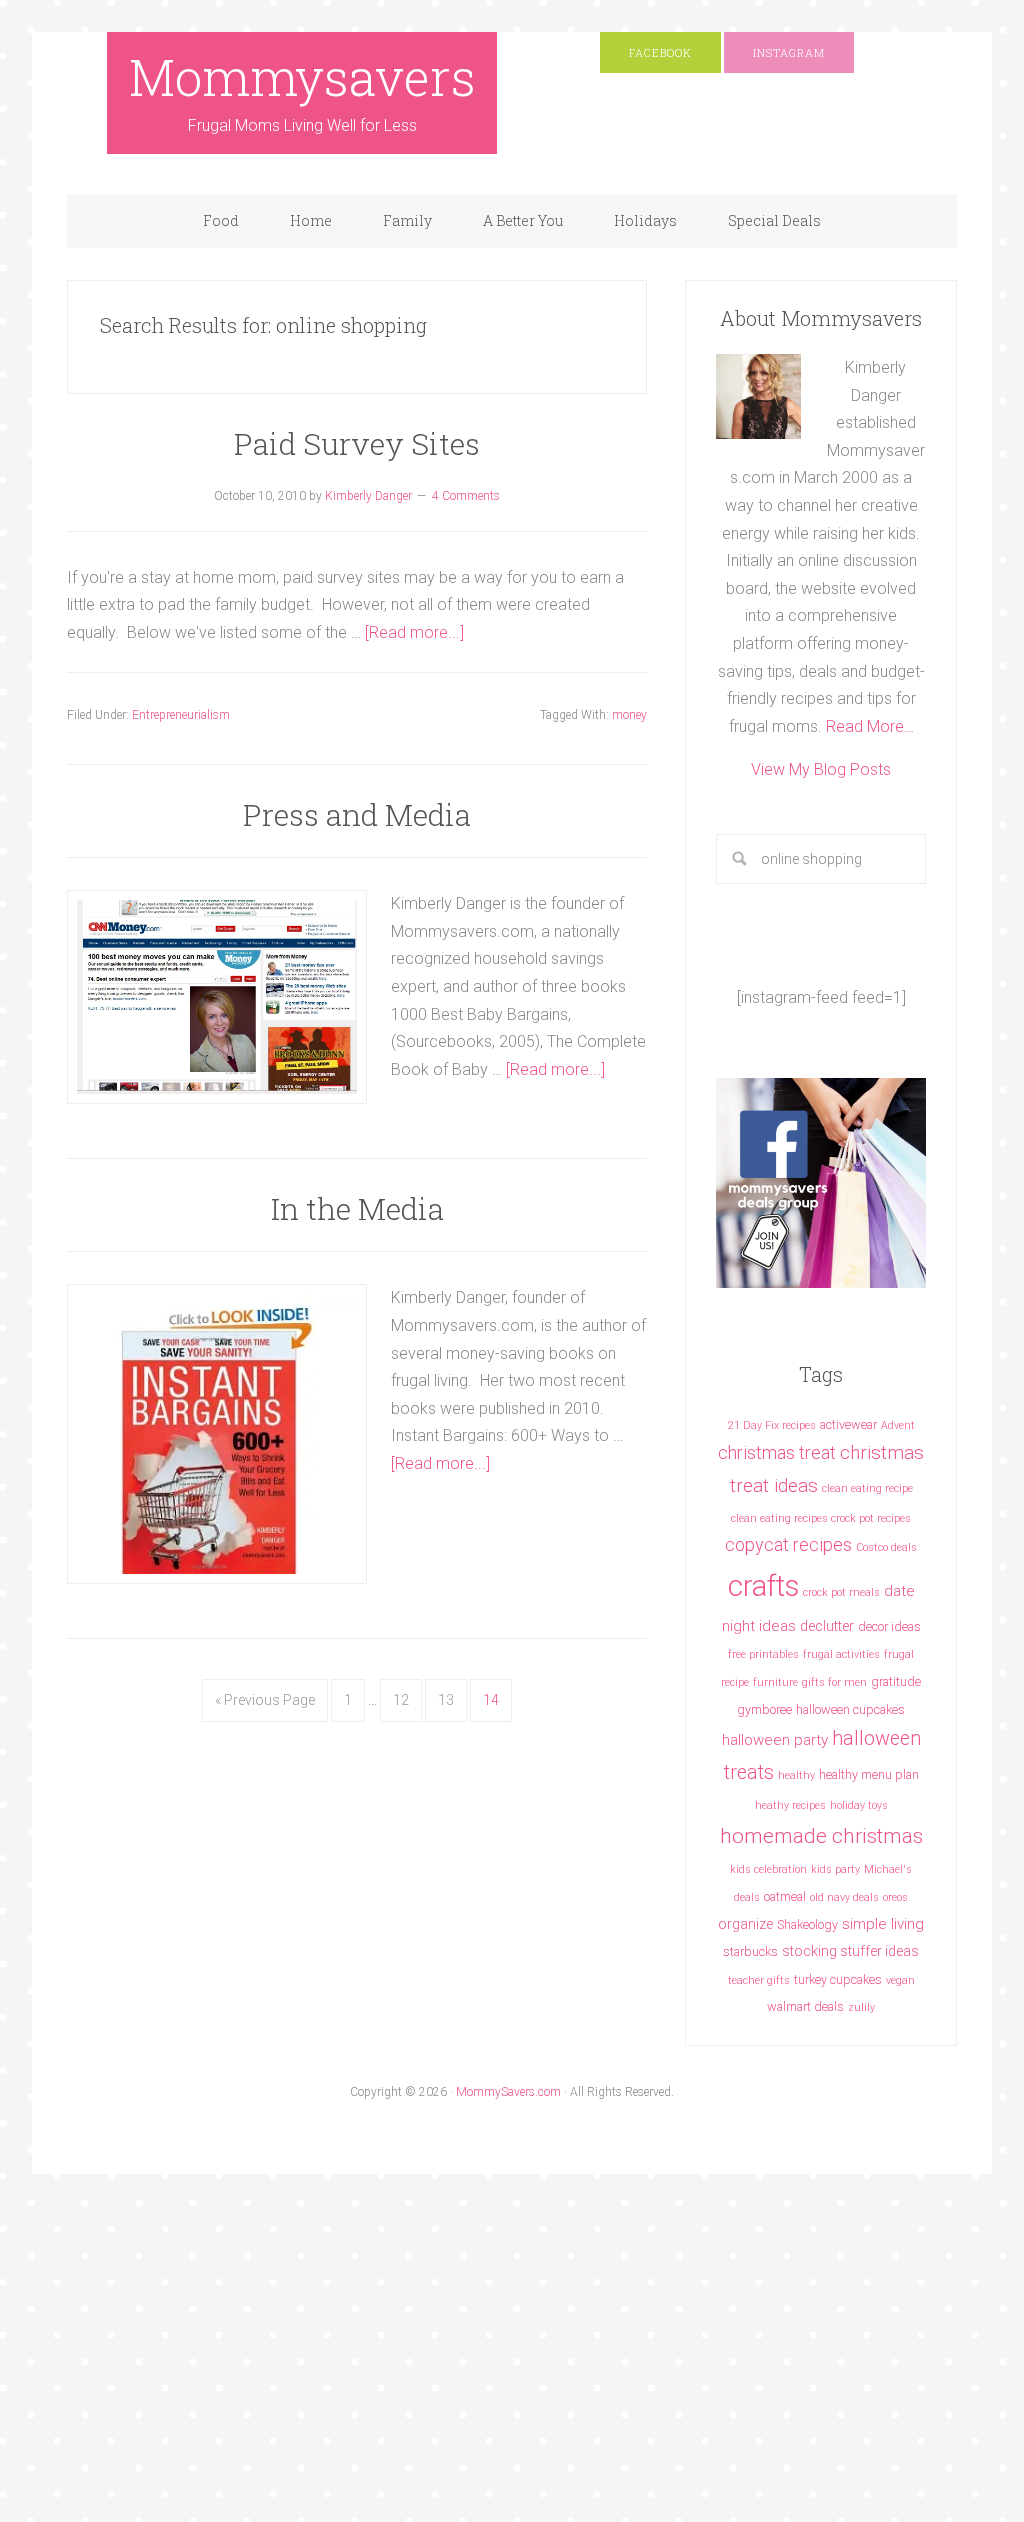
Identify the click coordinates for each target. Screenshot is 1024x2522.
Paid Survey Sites (357, 443)
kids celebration (768, 1869)
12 (401, 1700)
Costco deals (886, 1547)
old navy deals (844, 1897)
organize (745, 1924)
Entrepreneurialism (181, 715)
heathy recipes (790, 1805)
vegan (900, 1980)
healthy (796, 1775)
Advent (898, 1425)
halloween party (775, 1740)
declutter (827, 1626)
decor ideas (889, 1626)
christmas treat (777, 1452)
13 (446, 1700)
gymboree (764, 1709)
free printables (763, 1654)
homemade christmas (821, 1835)
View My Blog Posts (821, 769)
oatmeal (785, 1896)
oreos (895, 1897)
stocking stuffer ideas (850, 1951)
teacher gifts (759, 1980)
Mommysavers (302, 77)
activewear (848, 1424)
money (629, 715)
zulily (861, 2007)
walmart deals (805, 2006)
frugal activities (841, 1654)
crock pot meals (841, 1592)
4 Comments (466, 496)
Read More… (870, 726)
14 (491, 1700)
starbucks (750, 1951)
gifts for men (834, 1682)
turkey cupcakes (838, 1979)
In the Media (357, 1208)
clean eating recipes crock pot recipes (821, 1518)
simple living (883, 1924)
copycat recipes (788, 1544)
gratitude (896, 1681)
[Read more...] (414, 632)
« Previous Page (265, 1700)
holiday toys (859, 1805)
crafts (763, 1586)
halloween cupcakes (850, 1709)
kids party (835, 1869)
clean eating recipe (867, 1488)
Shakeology (807, 1924)
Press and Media (357, 814)
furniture (775, 1682)
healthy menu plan (869, 1774)
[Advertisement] (364, 2373)
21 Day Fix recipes (772, 1425)
